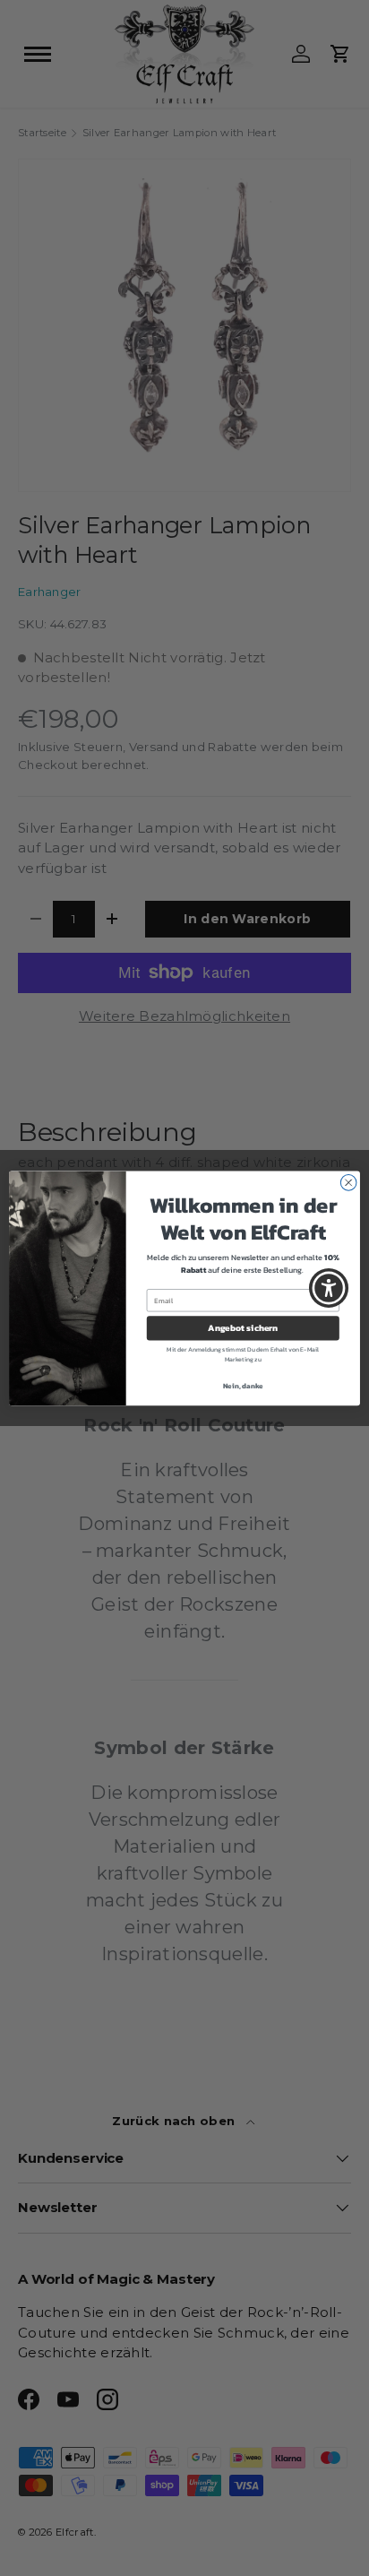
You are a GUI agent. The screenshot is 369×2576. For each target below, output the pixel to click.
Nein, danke (243, 1386)
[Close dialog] (348, 1182)
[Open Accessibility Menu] (329, 1288)
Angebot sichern (243, 1328)
